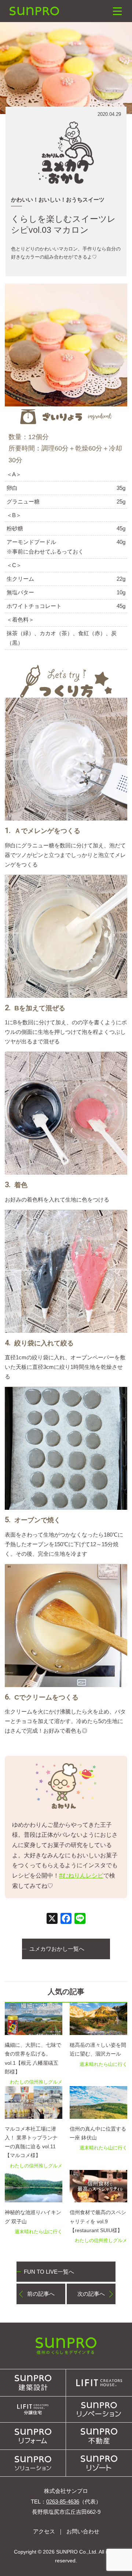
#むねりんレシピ (81, 1876)
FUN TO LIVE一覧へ (49, 2272)
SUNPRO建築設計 (34, 11)
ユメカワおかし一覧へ (57, 1949)
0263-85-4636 (63, 2502)
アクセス (44, 2531)
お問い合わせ (83, 2531)
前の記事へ (41, 2294)
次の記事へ (91, 2294)
